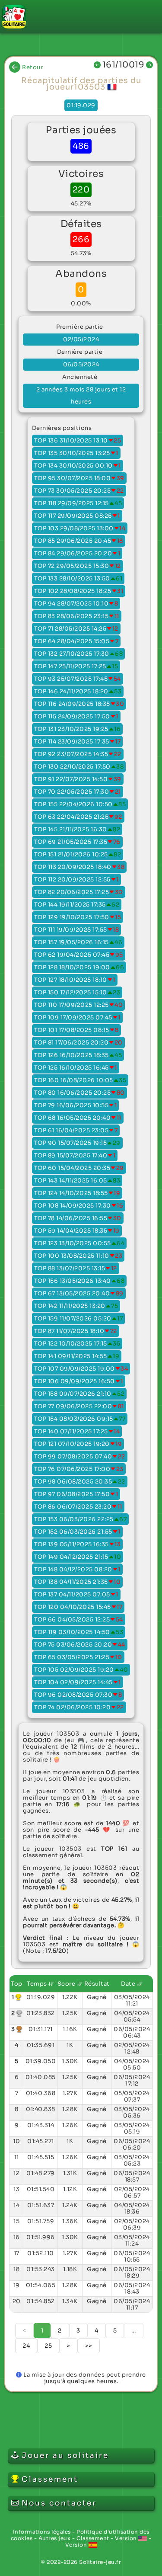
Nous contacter (59, 2503)
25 (48, 2346)
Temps (38, 1984)
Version (127, 2538)
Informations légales (42, 2532)
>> (89, 2346)
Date (129, 1984)
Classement (93, 2538)
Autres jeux (55, 2538)
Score (67, 1984)
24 (26, 2346)
